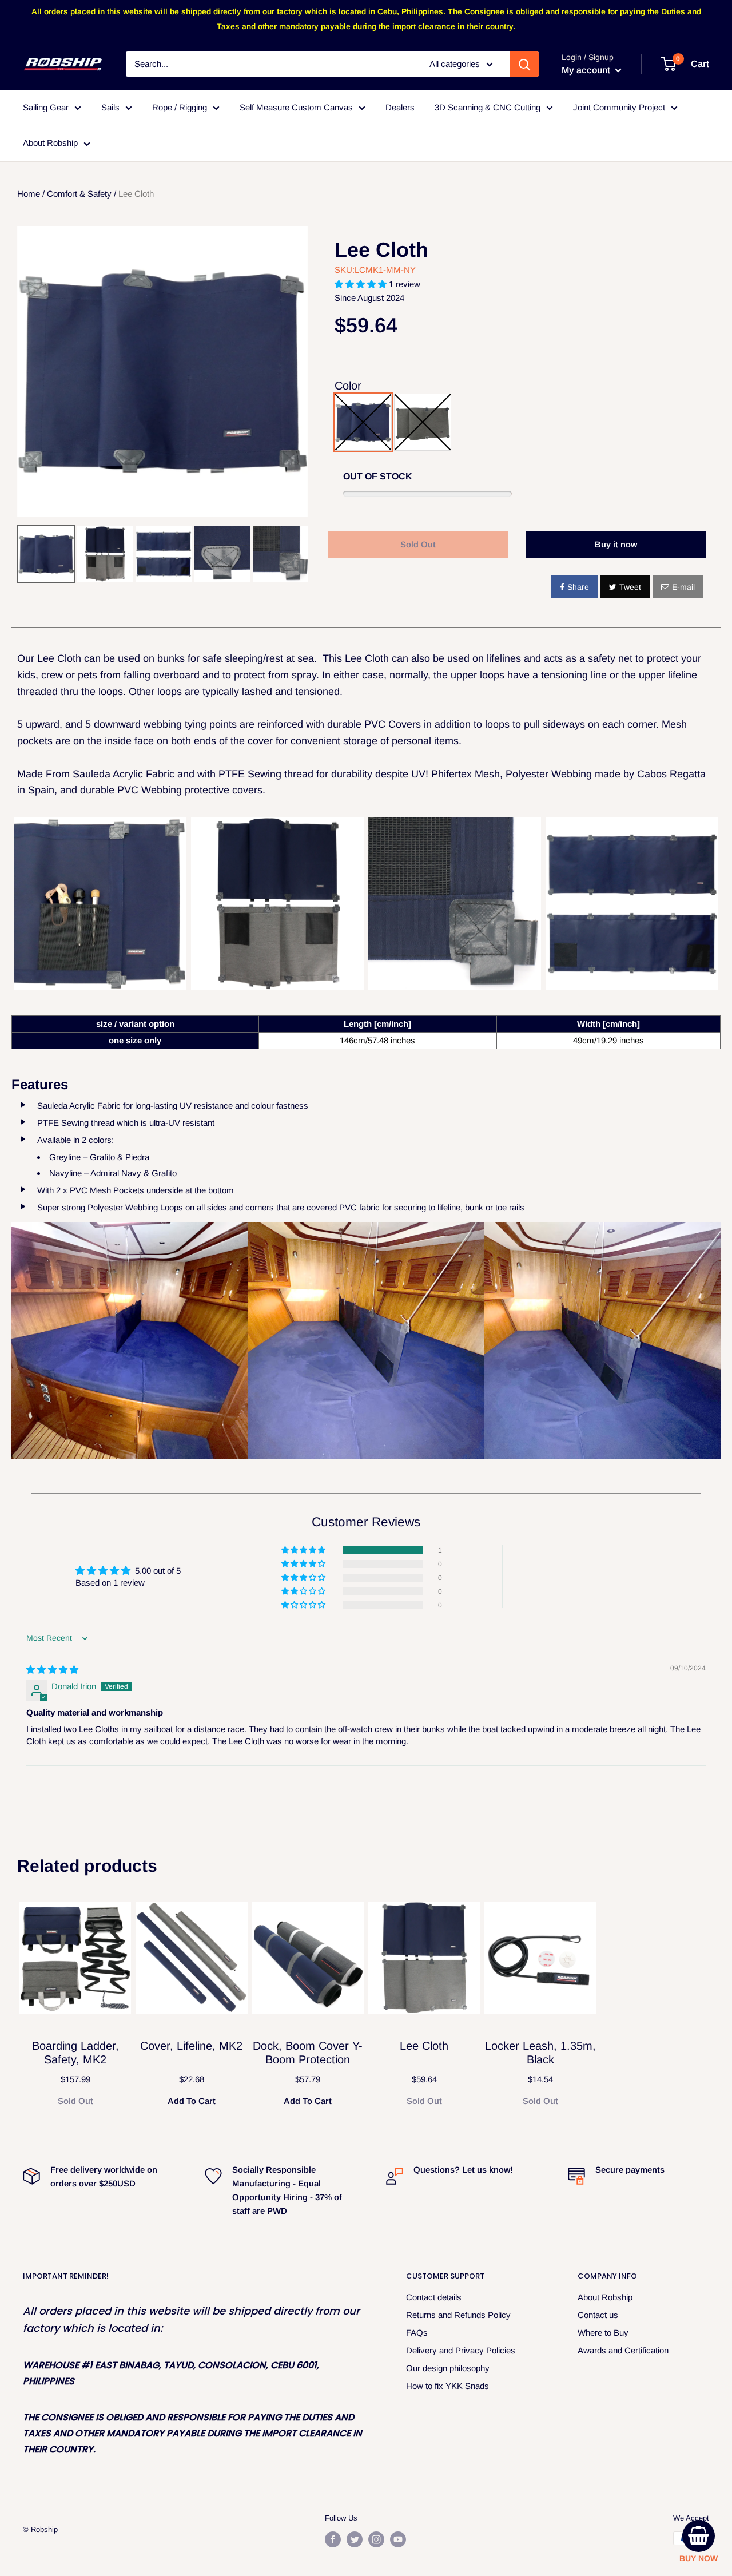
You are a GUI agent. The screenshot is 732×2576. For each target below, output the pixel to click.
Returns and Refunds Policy (458, 2315)
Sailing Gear (46, 107)
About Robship (50, 143)
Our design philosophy (448, 2368)
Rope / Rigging (180, 107)
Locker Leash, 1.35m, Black (540, 2053)
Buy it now (616, 544)
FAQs (417, 2333)
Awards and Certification (623, 2350)
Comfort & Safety (79, 194)
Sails (110, 107)
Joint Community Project (619, 107)
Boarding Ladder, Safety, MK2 (75, 2053)
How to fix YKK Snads (447, 2386)
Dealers (400, 107)
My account (587, 70)
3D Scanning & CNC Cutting (488, 107)
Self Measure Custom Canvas (296, 107)
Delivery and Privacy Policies (461, 2350)
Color (348, 386)
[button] (362, 284)
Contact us (598, 2315)
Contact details (434, 2297)
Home (29, 194)
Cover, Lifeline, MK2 (191, 2046)
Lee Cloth (381, 250)
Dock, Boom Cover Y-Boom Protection (308, 2053)
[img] (52, 1670)
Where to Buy (603, 2333)
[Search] (524, 64)
